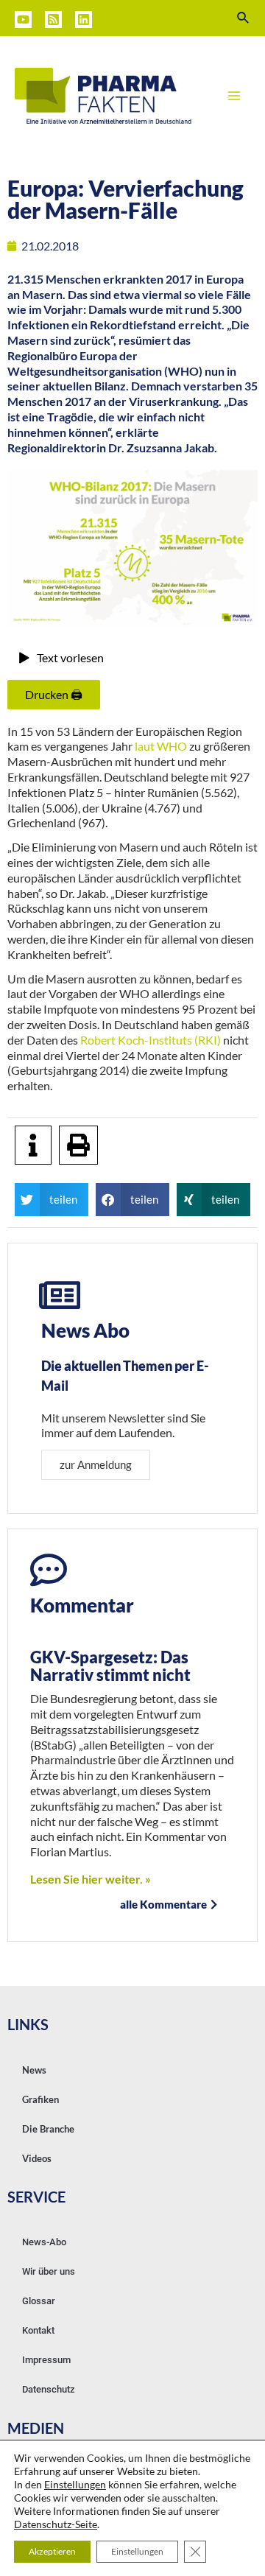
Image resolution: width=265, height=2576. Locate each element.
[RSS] (53, 20)
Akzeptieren (52, 2551)
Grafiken (40, 2099)
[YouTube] (23, 20)
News (34, 2070)
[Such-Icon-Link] (244, 18)
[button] (52, 1200)
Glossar (39, 2301)
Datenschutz (49, 2389)
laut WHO (161, 746)
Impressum (46, 2360)
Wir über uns (49, 2271)
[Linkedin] (84, 20)
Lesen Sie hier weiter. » (91, 1879)
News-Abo (44, 2242)
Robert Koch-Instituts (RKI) (151, 1040)
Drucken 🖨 (54, 694)
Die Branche (48, 2129)
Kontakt (38, 2330)
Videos (37, 2158)
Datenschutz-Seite (56, 2524)
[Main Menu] (234, 96)
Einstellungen (75, 2484)
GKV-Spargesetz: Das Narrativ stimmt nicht (110, 1666)
